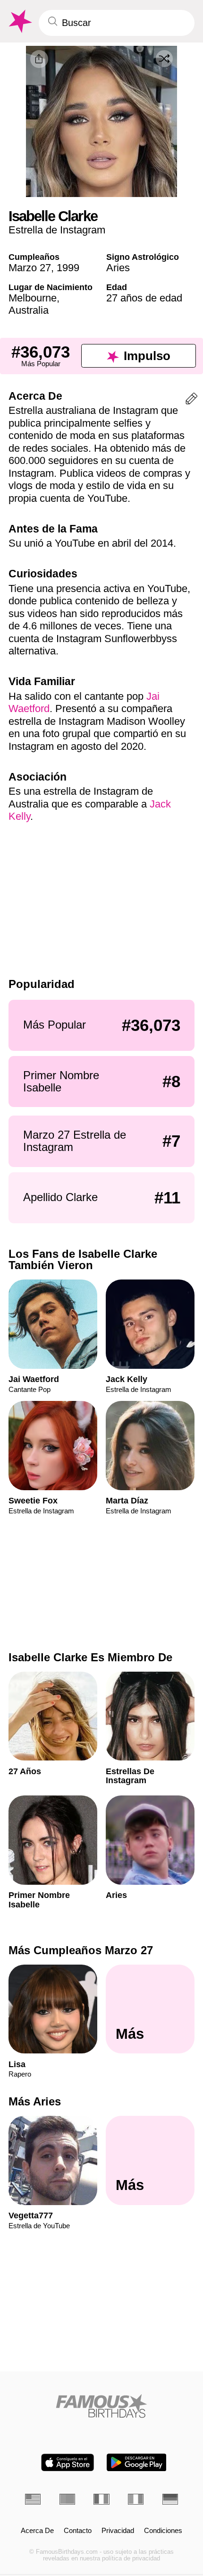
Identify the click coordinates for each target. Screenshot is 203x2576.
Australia (29, 310)
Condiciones (163, 2531)
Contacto (78, 2531)
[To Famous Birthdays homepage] (19, 21)
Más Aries (35, 2101)
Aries (118, 268)
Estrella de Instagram (57, 230)
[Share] (39, 59)
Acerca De (37, 2531)
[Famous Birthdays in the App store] (68, 2462)
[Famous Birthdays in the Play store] (137, 2462)
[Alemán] (170, 2499)
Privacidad (118, 2531)
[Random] (164, 59)
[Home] (101, 2406)
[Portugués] (67, 2499)
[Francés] (101, 2499)
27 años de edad (144, 298)
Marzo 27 (30, 268)
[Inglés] (33, 2499)
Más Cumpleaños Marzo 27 (81, 1950)
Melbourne (33, 298)
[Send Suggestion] (191, 400)
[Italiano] (136, 2499)
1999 (68, 268)
